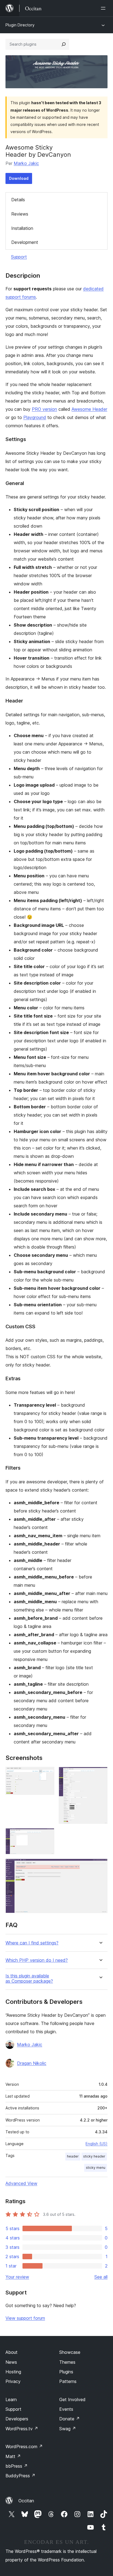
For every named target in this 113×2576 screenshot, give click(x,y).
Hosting (13, 2372)
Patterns (68, 2381)
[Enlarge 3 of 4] (47, 1836)
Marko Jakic (26, 163)
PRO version (44, 409)
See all (101, 2277)
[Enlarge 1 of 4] (47, 1774)
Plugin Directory (20, 25)
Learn (11, 2399)
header (73, 2156)
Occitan (26, 2501)
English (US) (97, 2144)
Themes (67, 2362)
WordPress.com (24, 2446)
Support (19, 257)
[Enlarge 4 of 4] (100, 1866)
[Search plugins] (64, 44)
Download (19, 178)
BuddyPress (20, 2476)
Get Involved (72, 2399)
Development (25, 242)
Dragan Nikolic (32, 2063)
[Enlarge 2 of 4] (100, 1774)
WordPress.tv (22, 2429)
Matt (13, 2456)
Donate (70, 2419)
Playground (35, 417)
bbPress (17, 2466)
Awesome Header (89, 409)
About (12, 2352)
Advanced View (21, 2183)
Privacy (13, 2381)
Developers (17, 2419)
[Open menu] (104, 8)
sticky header (94, 2156)
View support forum (25, 2318)
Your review (17, 2277)
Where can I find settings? (32, 1943)
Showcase (70, 2352)
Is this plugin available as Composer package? (29, 1979)
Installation (22, 228)
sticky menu (96, 2168)
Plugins (66, 2372)
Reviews (20, 214)
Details (18, 200)
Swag (68, 2429)
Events (66, 2409)
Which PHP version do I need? (37, 1960)
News (11, 2362)
